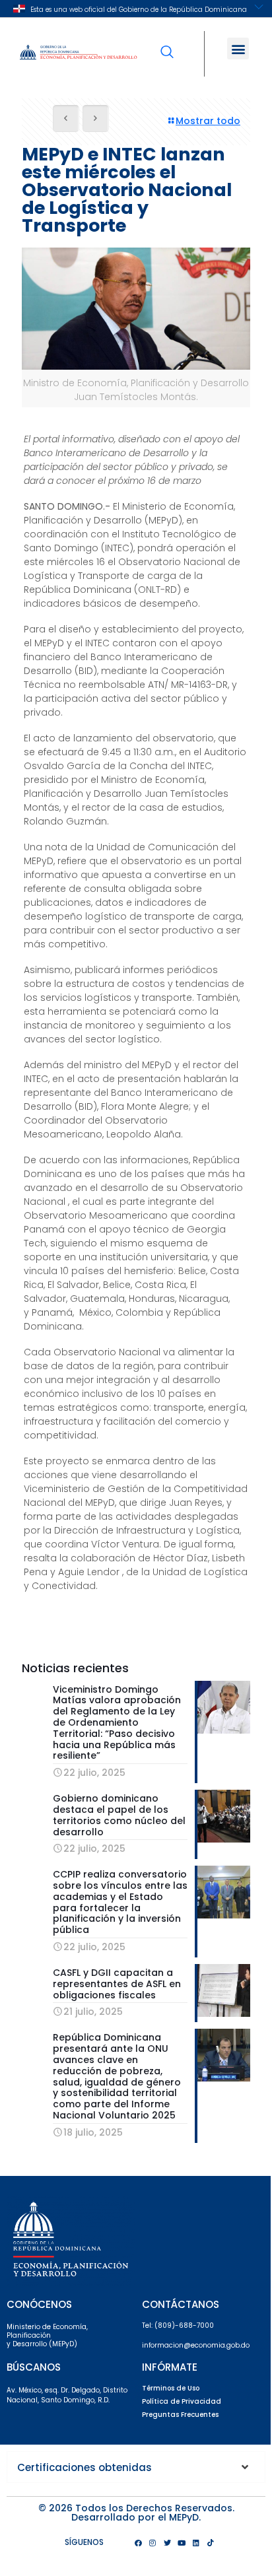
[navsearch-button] (167, 43)
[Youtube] (182, 2542)
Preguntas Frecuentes (180, 2415)
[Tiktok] (211, 2542)
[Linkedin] (196, 2542)
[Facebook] (138, 2542)
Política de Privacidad (182, 2401)
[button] (238, 49)
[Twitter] (167, 2542)
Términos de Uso (171, 2388)
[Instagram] (153, 2542)
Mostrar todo (208, 121)
